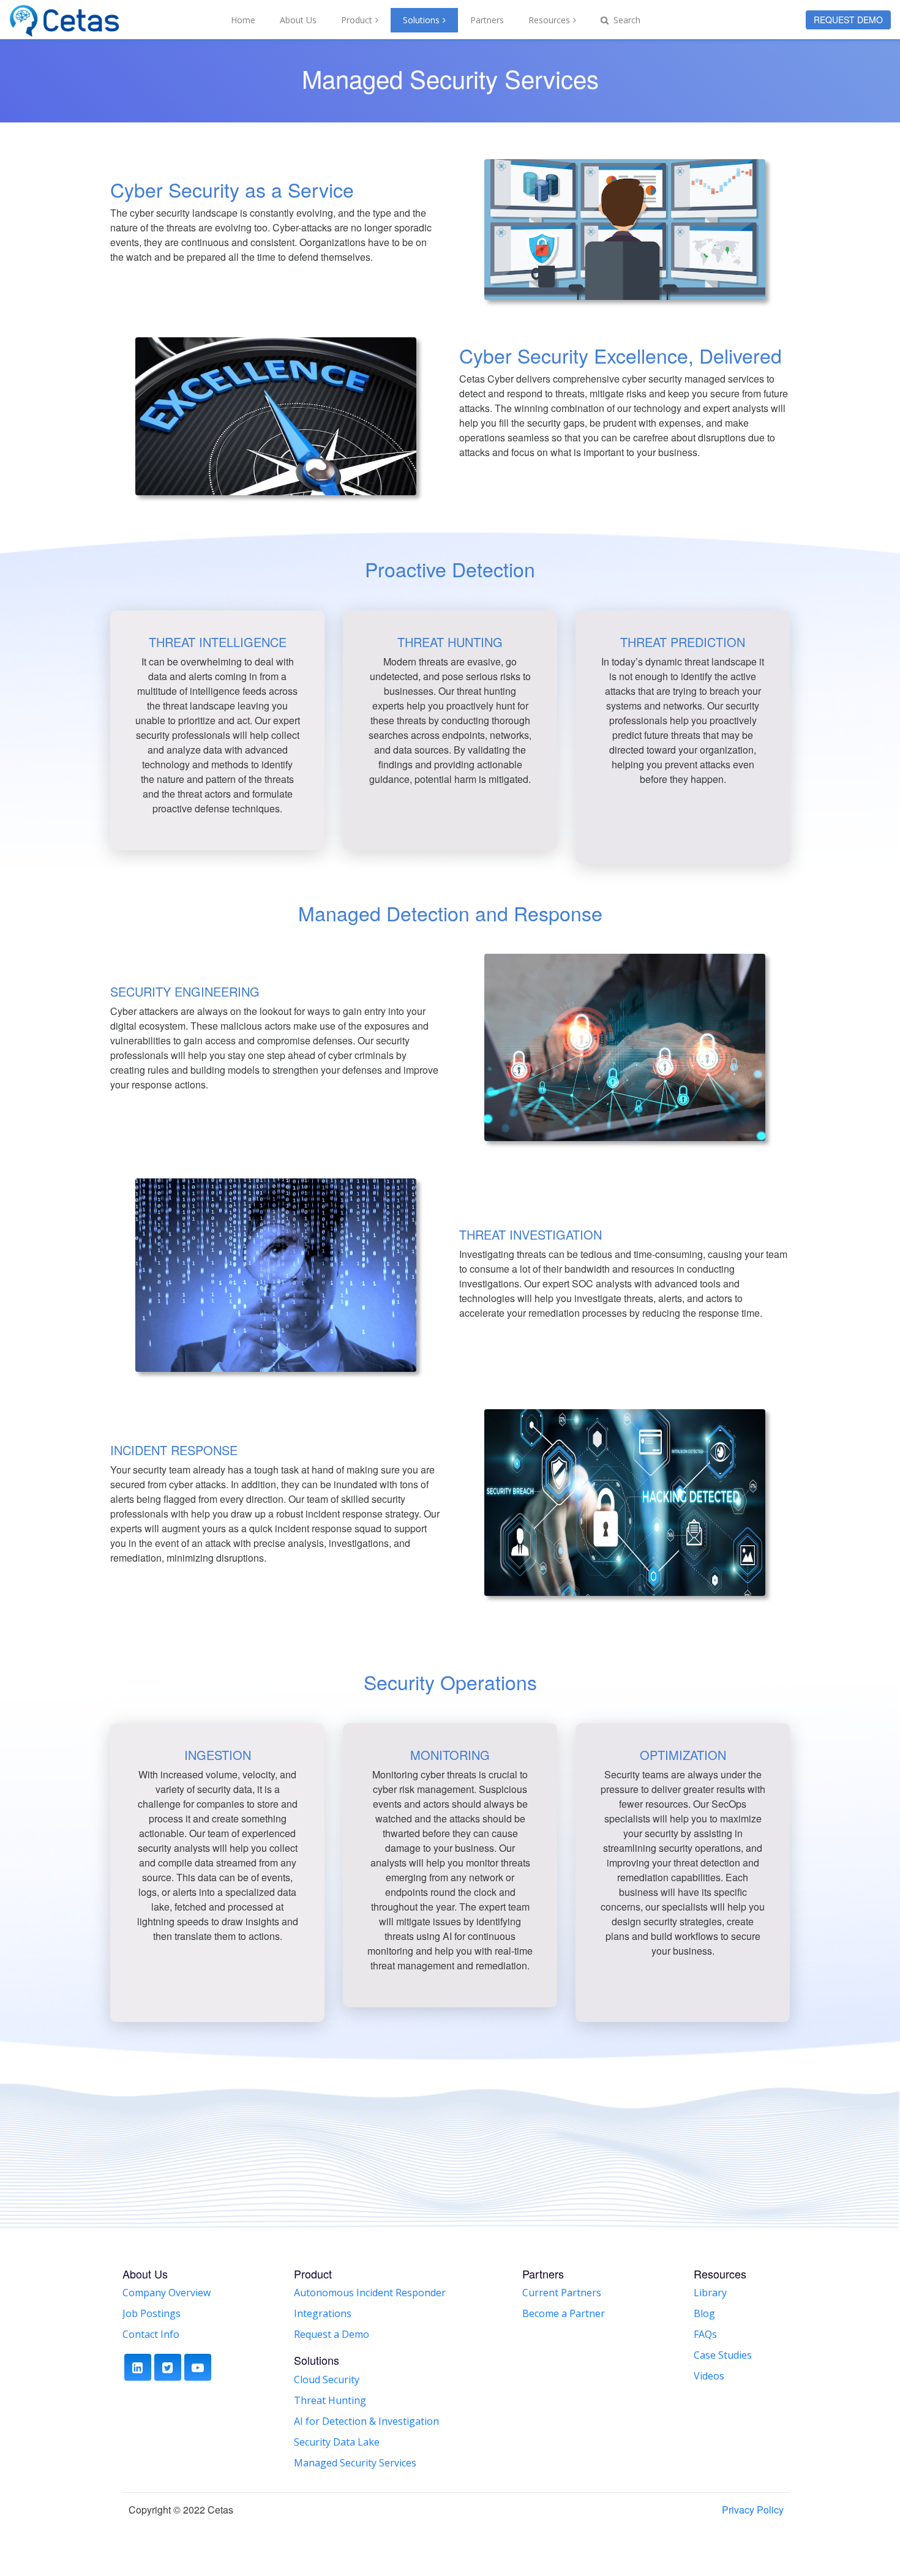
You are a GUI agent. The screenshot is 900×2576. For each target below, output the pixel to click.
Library (710, 2293)
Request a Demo (332, 2334)
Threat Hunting (330, 2400)
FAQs (705, 2334)
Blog (704, 2313)
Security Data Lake (337, 2442)
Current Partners (562, 2293)
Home (243, 20)
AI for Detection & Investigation (366, 2421)
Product (357, 20)
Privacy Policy (753, 2510)
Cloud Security (327, 2379)
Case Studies (723, 2355)
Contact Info (151, 2334)
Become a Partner (564, 2313)
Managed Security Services (355, 2463)
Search (626, 20)
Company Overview (167, 2293)
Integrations (323, 2313)
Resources (549, 20)
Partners (487, 20)
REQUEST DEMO (848, 20)
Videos (709, 2376)
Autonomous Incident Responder (370, 2293)
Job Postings (152, 2313)
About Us (298, 20)
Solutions (421, 20)
